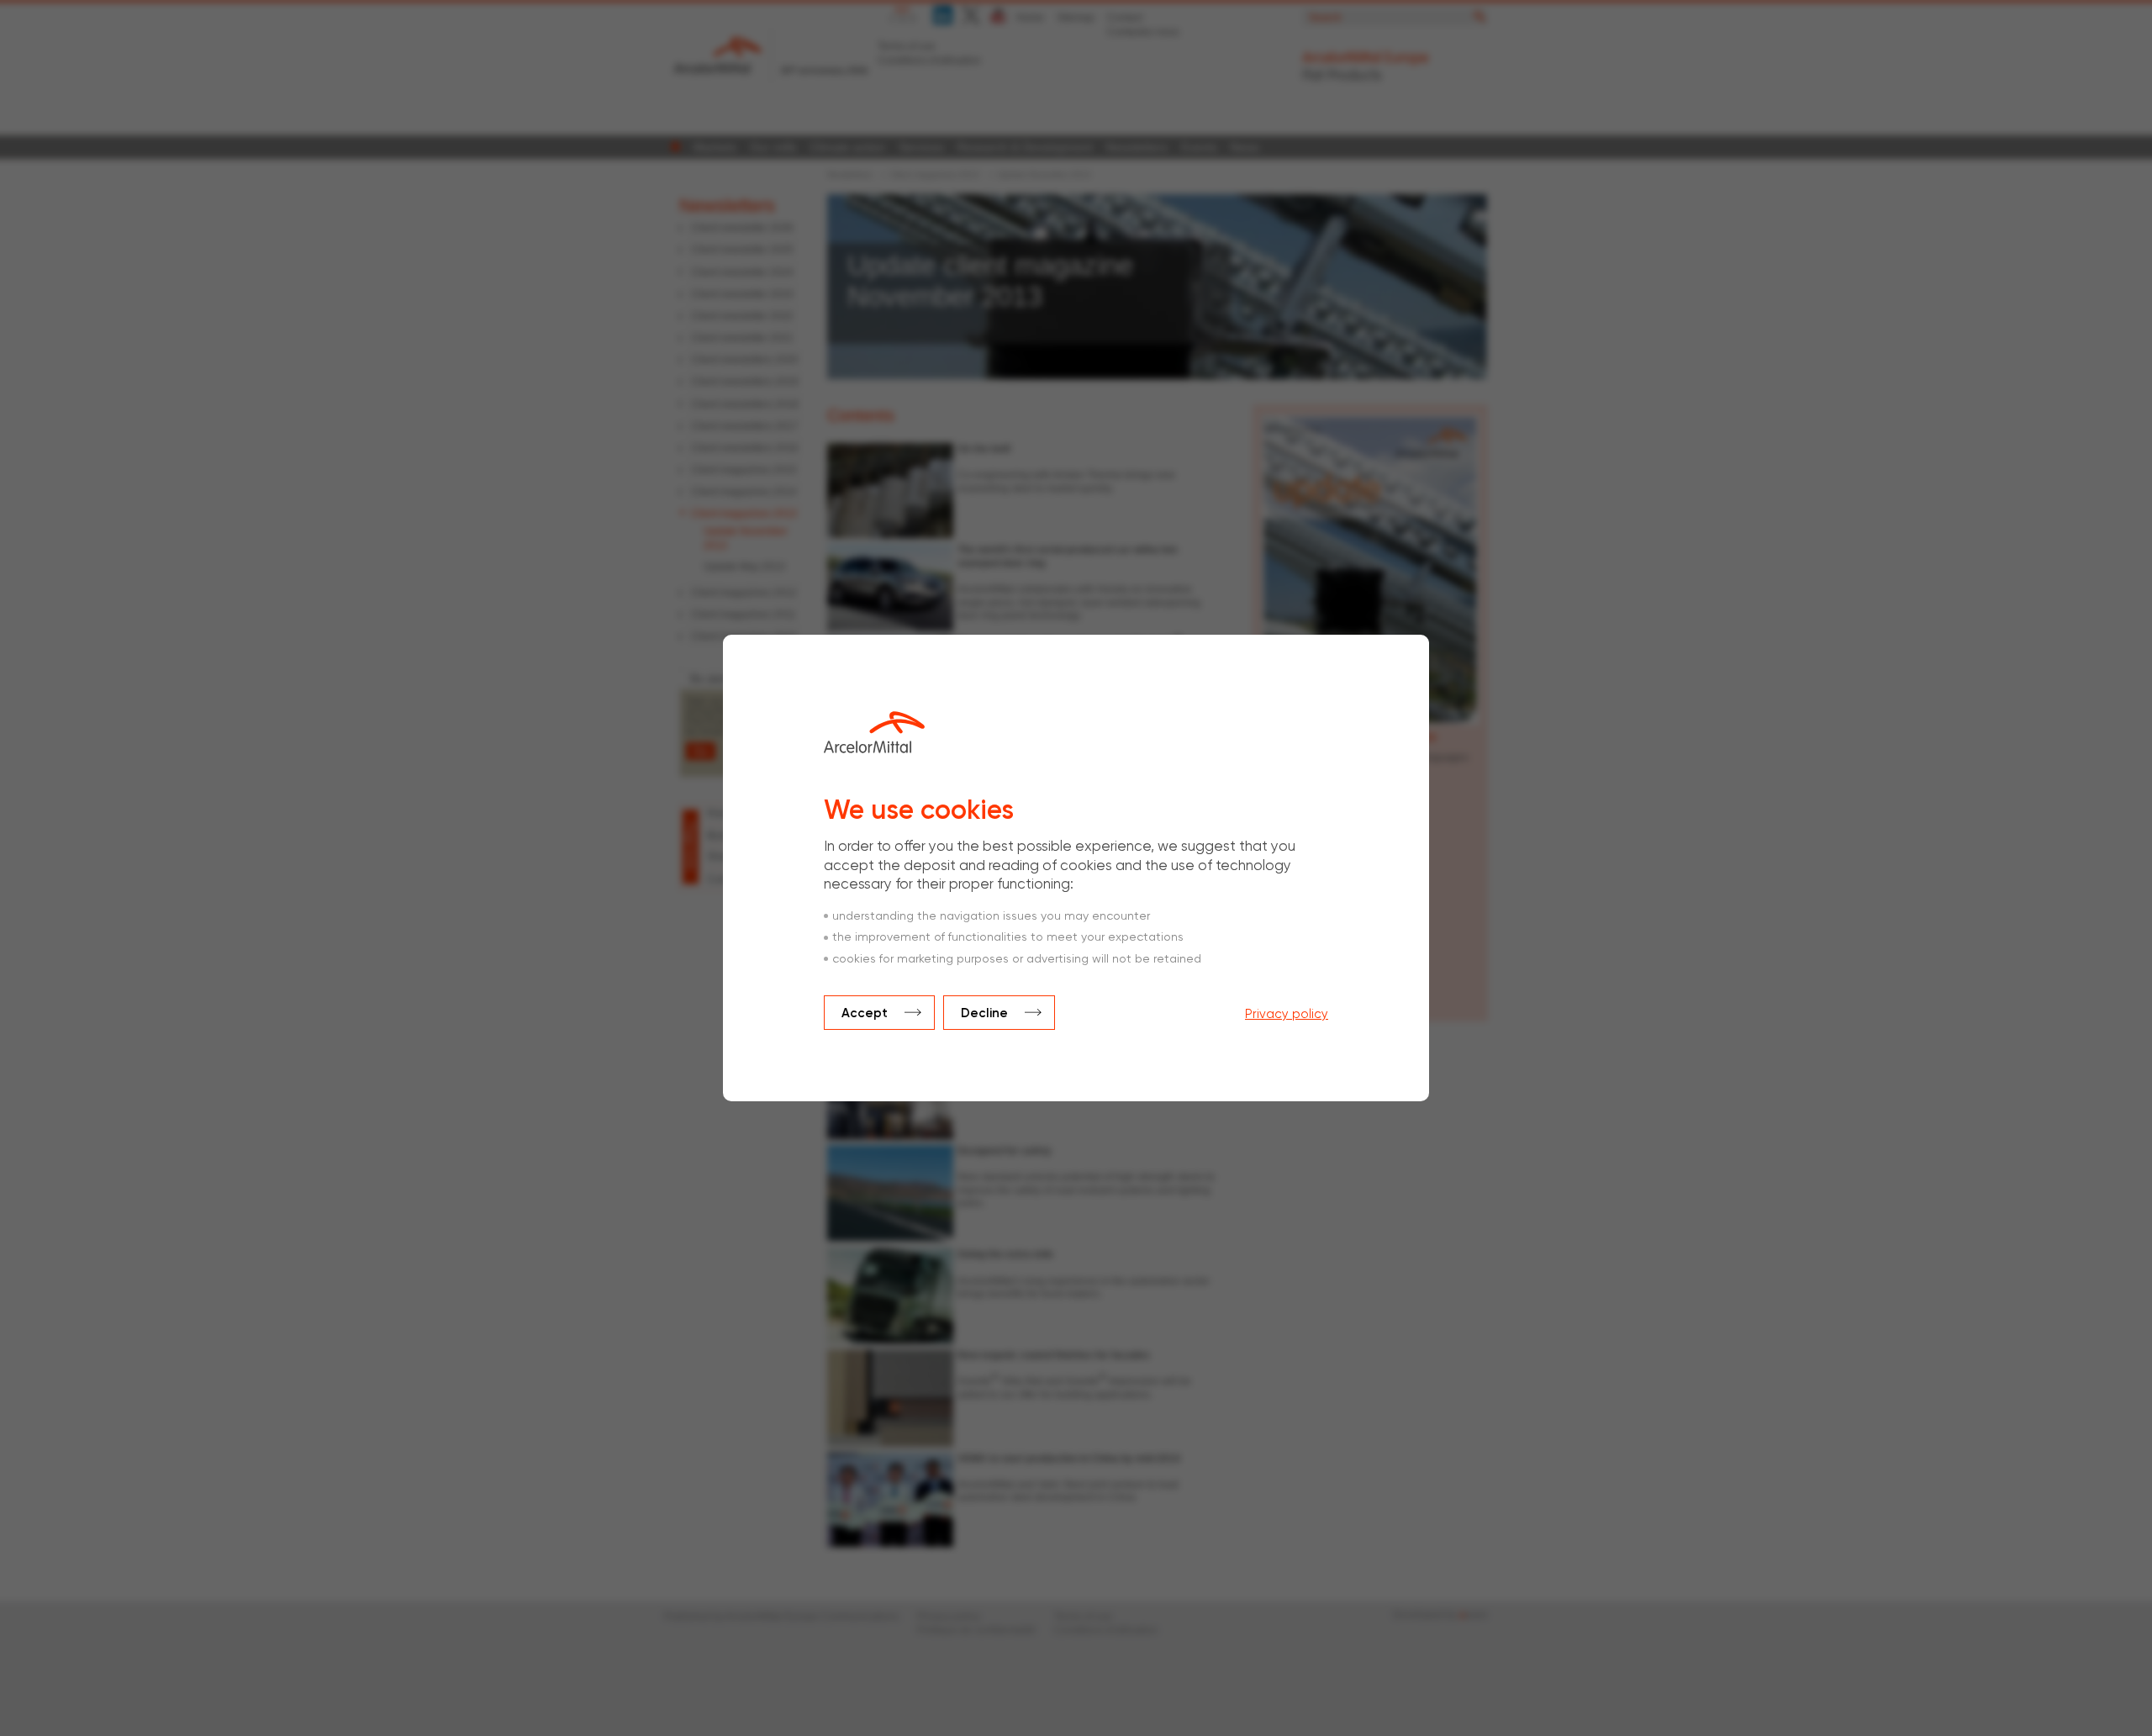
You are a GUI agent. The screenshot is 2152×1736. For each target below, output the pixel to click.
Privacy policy (1287, 1014)
